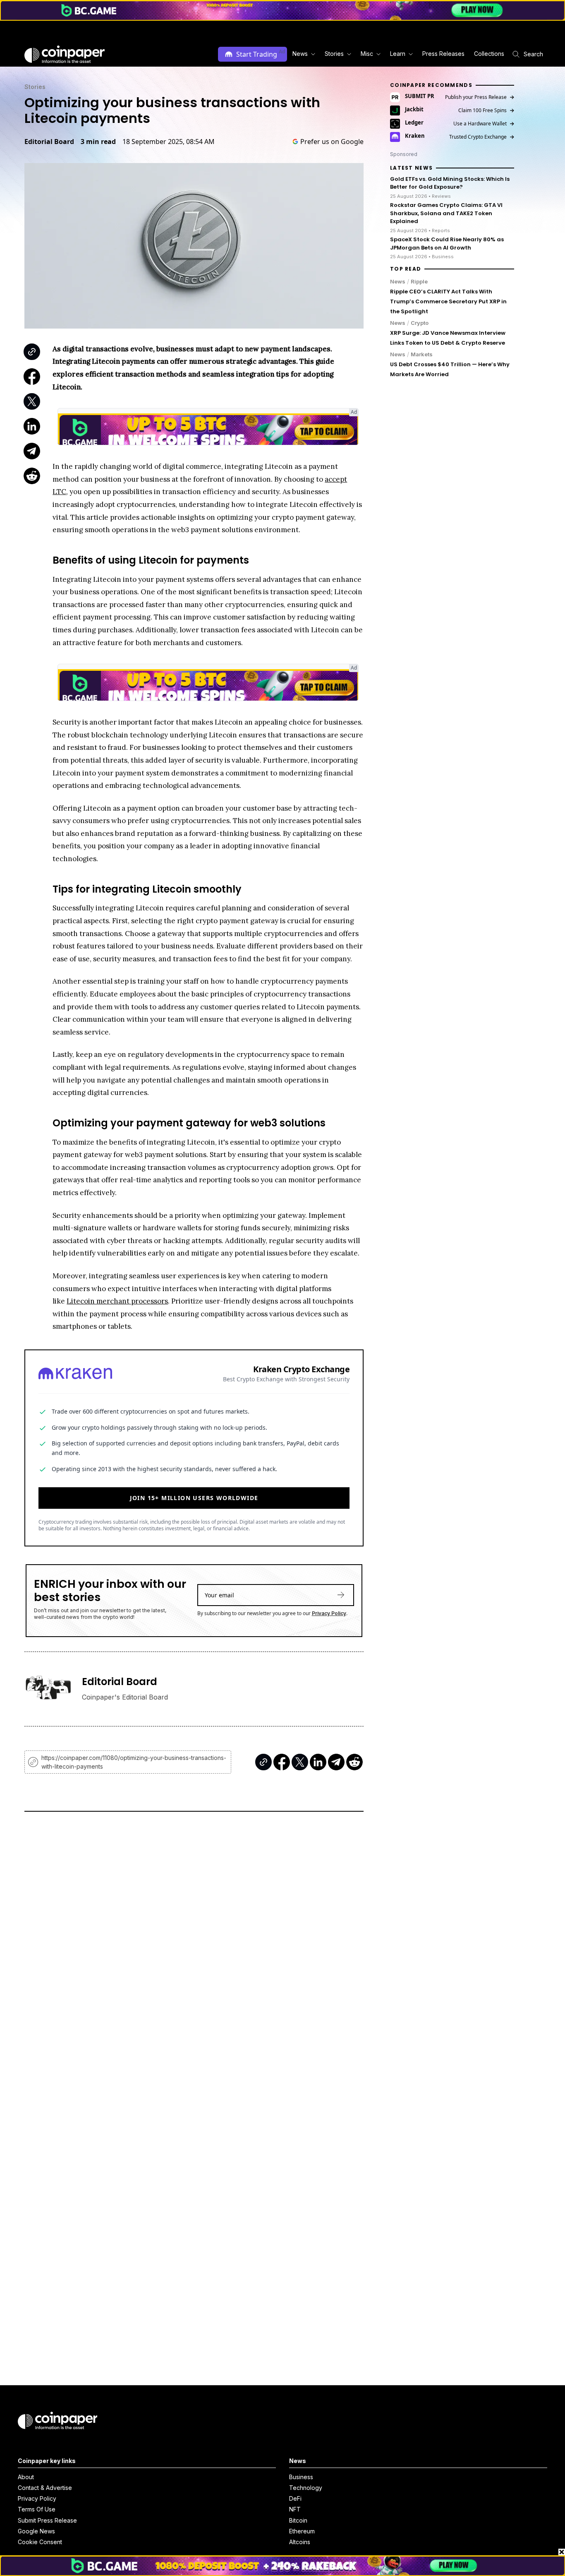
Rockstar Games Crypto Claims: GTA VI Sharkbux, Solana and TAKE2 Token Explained (446, 213)
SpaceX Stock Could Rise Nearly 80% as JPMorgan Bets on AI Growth (447, 244)
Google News (36, 2531)
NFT (295, 2509)
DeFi (295, 2498)
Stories (35, 87)
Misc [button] (367, 54)
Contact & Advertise (45, 2488)
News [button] (300, 54)
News (398, 281)
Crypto (420, 323)
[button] (443, 54)
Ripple (419, 281)
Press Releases (443, 54)
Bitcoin (298, 2520)
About (26, 2477)
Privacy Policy (329, 1613)
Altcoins (300, 2542)
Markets (422, 354)
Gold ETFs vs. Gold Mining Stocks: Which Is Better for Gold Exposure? (450, 183)
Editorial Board (49, 142)
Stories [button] (334, 54)
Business (301, 2477)
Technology (306, 2488)
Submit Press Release (47, 2520)
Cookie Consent (40, 2542)
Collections (489, 54)
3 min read (98, 142)
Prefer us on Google (332, 142)
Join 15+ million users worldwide (194, 1498)
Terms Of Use (37, 2509)
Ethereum (302, 2531)
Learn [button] (398, 54)
